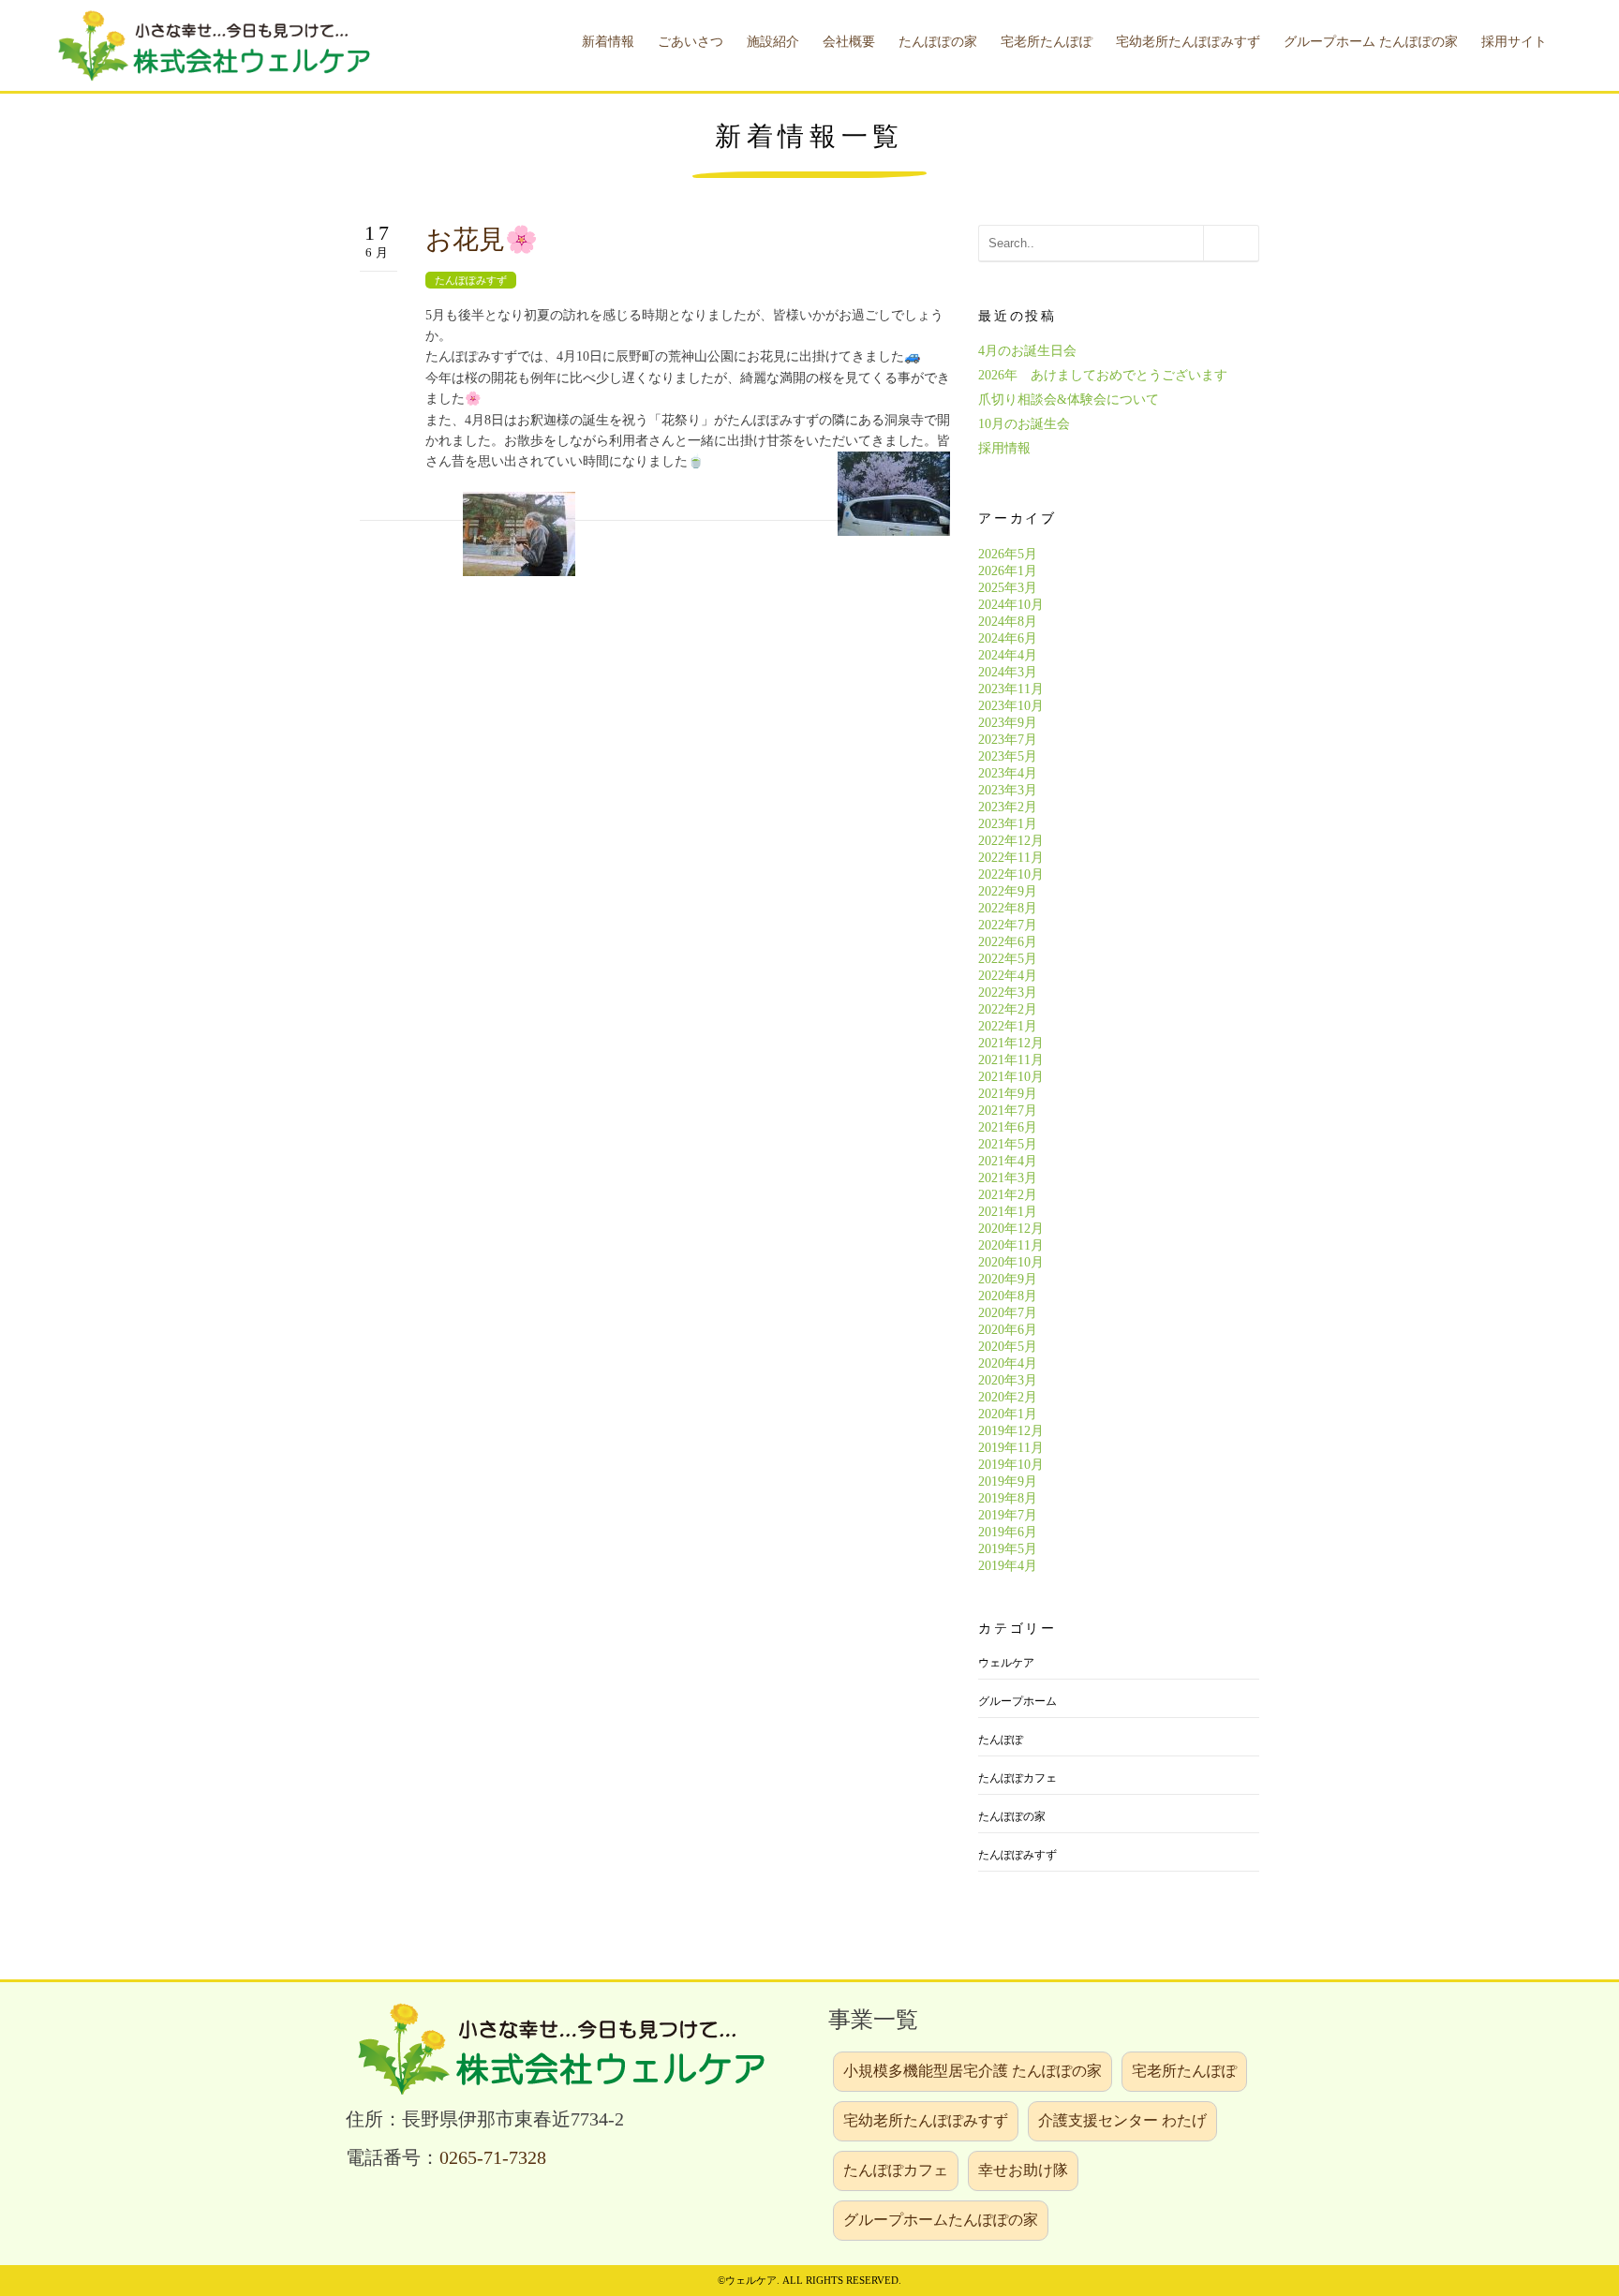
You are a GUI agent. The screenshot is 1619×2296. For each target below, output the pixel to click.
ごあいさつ (691, 42)
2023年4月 (1008, 773)
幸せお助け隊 (1023, 2170)
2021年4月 (1008, 1161)
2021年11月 (1011, 1060)
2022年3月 (1008, 992)
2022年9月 (1008, 891)
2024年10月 (1011, 605)
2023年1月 (1008, 824)
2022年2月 (1008, 1009)
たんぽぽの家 (1012, 1816)
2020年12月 (1011, 1229)
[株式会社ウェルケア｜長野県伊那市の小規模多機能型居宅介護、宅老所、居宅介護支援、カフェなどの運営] (211, 44)
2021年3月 (1008, 1178)
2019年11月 (1011, 1448)
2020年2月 (1008, 1397)
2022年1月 (1008, 1026)
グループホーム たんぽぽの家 (1371, 42)
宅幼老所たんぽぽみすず (926, 2120)
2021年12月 (1011, 1043)
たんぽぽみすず (471, 280)
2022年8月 (1008, 908)
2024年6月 (1008, 638)
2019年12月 (1011, 1431)
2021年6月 (1008, 1127)
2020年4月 (1008, 1363)
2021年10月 (1011, 1077)
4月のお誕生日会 (1027, 351)
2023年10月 (1011, 706)
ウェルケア (1006, 1663)
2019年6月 (1008, 1532)
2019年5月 (1008, 1549)
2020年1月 (1008, 1414)
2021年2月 (1008, 1195)
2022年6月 (1008, 942)
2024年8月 (1008, 622)
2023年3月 (1008, 790)
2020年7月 (1008, 1313)
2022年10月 (1011, 874)
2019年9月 (1008, 1481)
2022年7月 (1008, 925)
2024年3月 (1008, 672)
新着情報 (608, 42)
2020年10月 (1011, 1262)
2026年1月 (1008, 571)
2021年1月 (1008, 1212)
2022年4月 (1008, 976)
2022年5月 (1008, 959)
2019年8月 (1008, 1498)
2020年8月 (1008, 1296)
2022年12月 (1011, 841)
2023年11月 (1011, 689)
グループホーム (1017, 1701)
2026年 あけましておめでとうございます (1103, 375)
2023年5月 (1008, 756)
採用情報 (1004, 448)
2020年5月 (1008, 1347)
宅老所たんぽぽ (1184, 2071)
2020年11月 (1011, 1245)
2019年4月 (1008, 1566)
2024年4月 (1008, 655)
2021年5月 (1008, 1144)
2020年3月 (1008, 1380)
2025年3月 (1008, 588)
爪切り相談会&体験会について (1069, 400)
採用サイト (1514, 42)
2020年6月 (1008, 1330)
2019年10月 (1011, 1465)
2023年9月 (1008, 723)
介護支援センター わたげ (1122, 2120)
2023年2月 (1008, 807)
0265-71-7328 (493, 2158)
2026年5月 (1008, 554)
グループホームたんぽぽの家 (941, 2220)
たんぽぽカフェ (1017, 1778)
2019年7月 (1008, 1515)
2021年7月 (1008, 1111)
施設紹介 (773, 42)
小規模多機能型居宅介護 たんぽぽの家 (973, 2071)
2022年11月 (1011, 858)
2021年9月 (1008, 1094)
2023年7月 (1008, 740)
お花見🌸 (482, 239)
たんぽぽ (1001, 1740)
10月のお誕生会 (1024, 424)
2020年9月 (1008, 1279)
